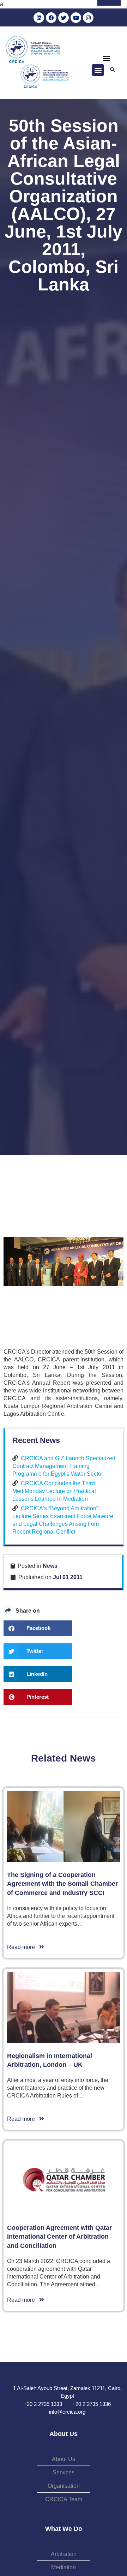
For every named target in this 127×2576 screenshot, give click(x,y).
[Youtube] (76, 18)
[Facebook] (51, 18)
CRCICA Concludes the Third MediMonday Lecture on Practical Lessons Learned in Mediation (54, 1491)
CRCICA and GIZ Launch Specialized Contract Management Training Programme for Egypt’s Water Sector (64, 1466)
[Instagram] (88, 18)
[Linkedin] (39, 18)
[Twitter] (64, 18)
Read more (23, 1947)
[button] (106, 58)
